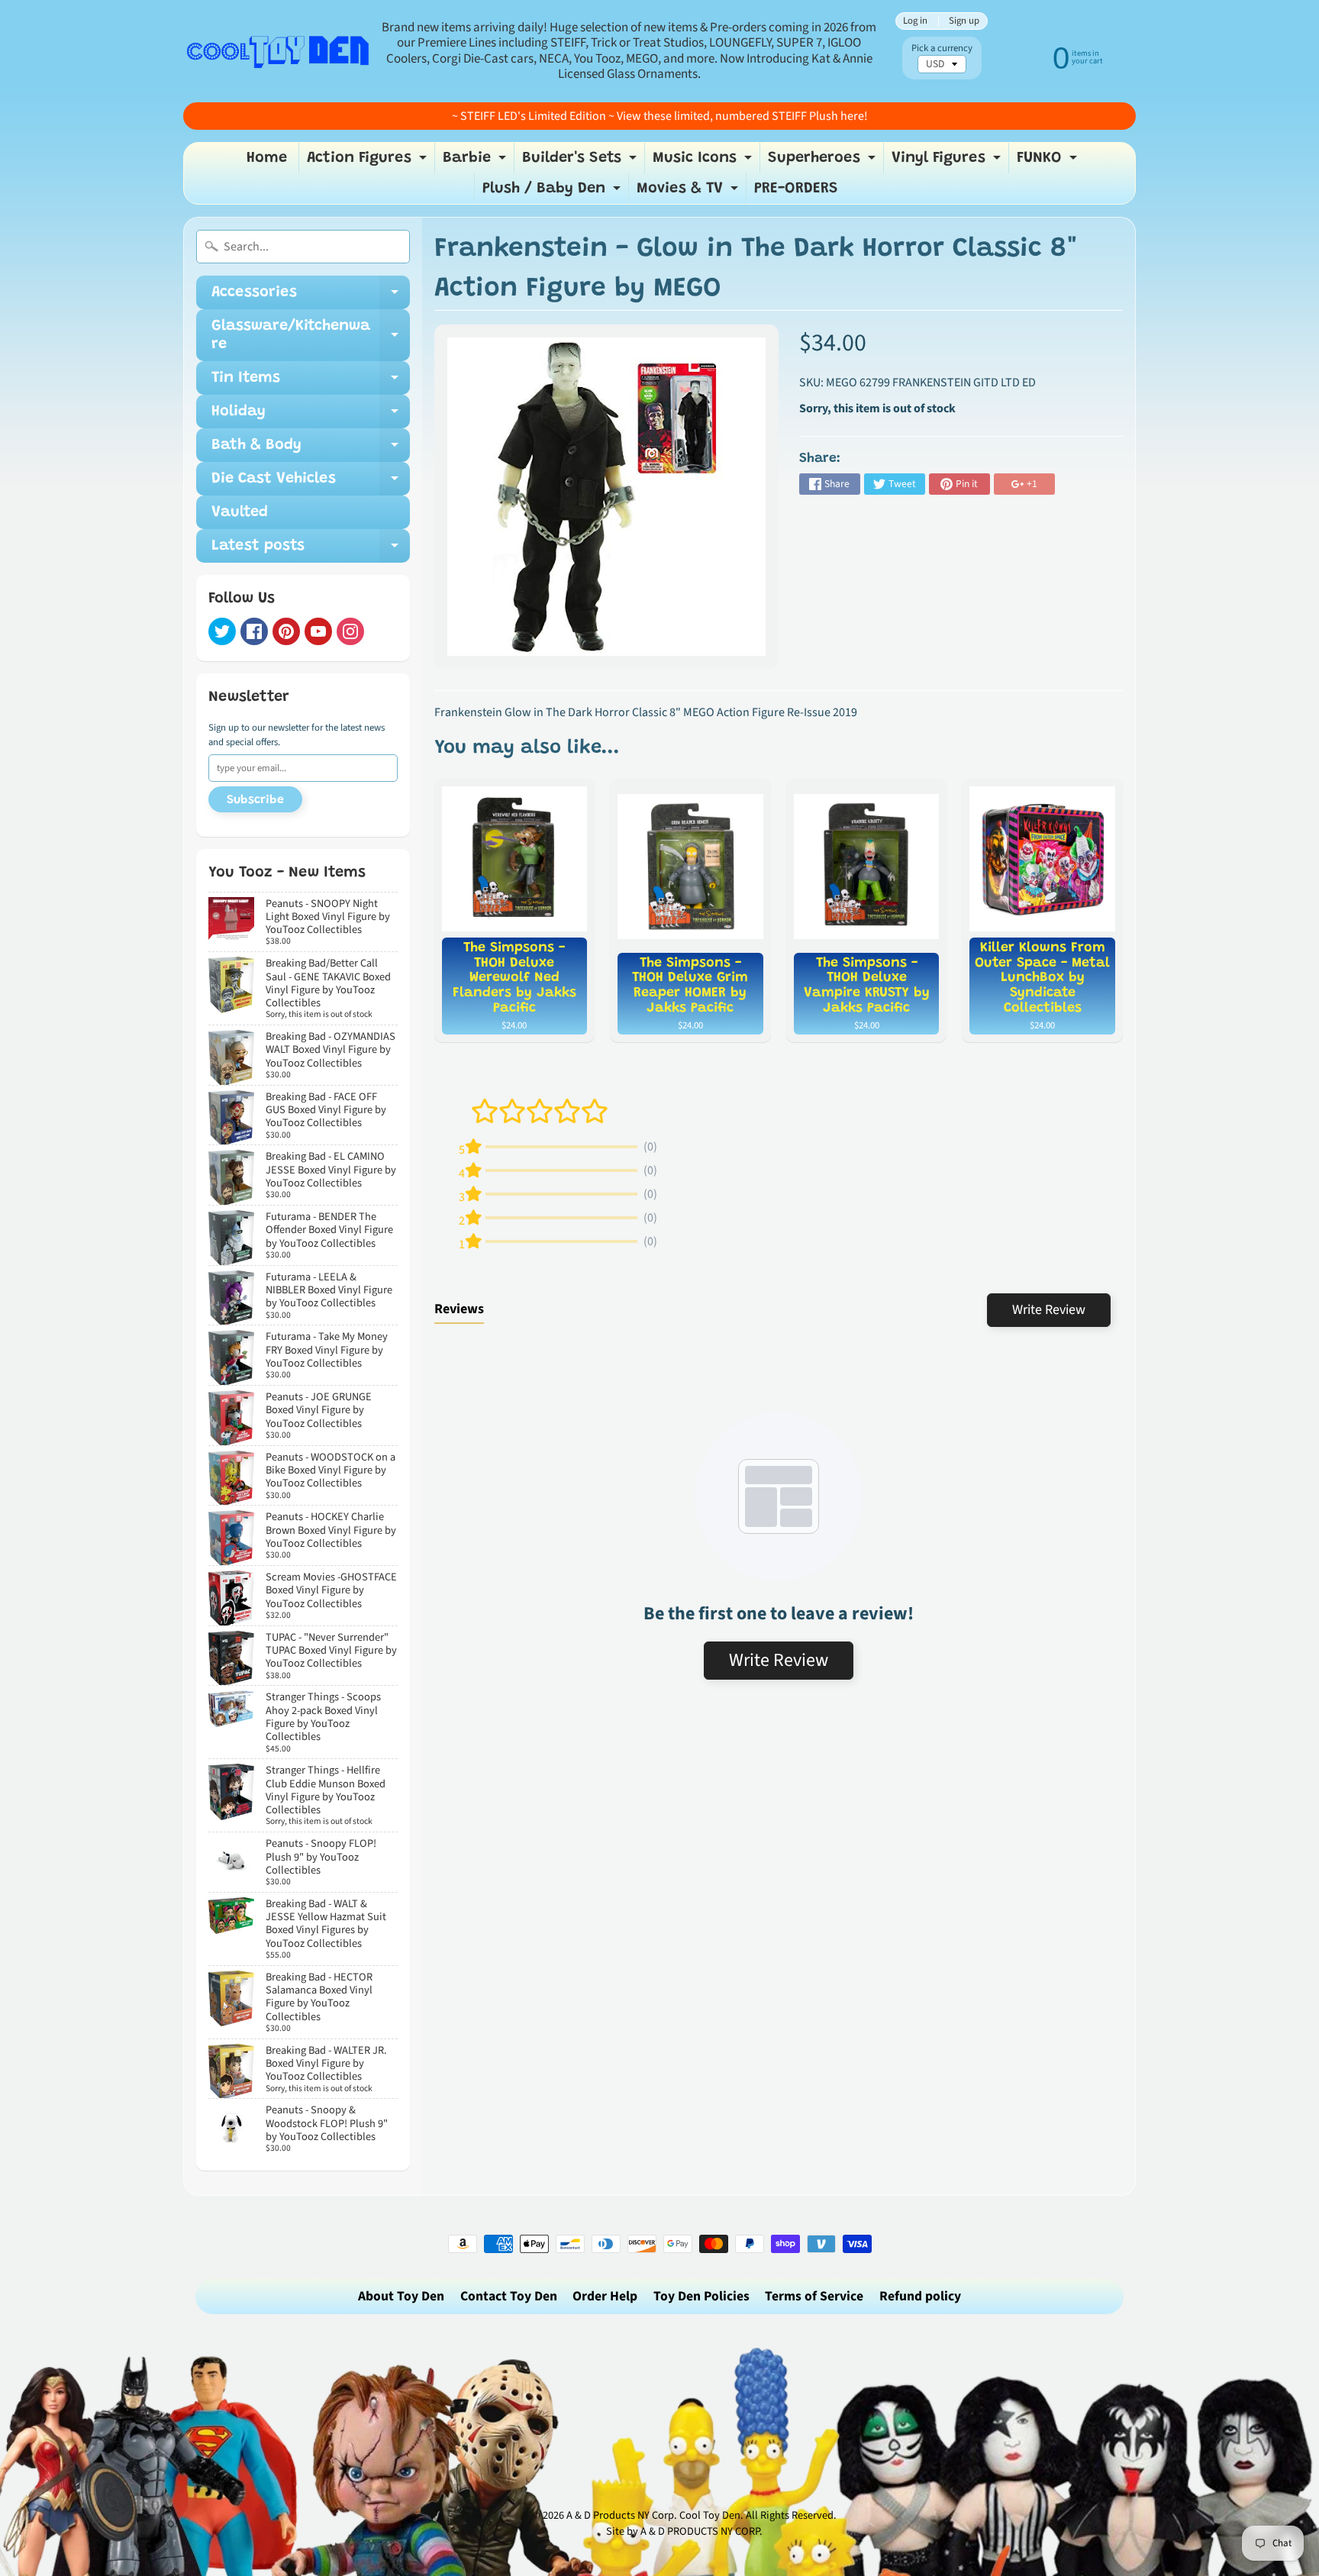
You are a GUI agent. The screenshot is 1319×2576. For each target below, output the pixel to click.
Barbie (476, 162)
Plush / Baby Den (553, 192)
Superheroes (824, 162)
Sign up (964, 21)
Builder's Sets (581, 162)
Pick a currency (942, 48)
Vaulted (240, 512)
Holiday (311, 416)
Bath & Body (311, 450)
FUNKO (1049, 162)
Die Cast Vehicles (311, 483)
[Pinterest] (286, 631)
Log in (915, 21)
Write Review (1049, 1310)
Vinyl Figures (948, 162)
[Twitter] (222, 631)
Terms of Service (814, 2296)
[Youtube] (318, 631)
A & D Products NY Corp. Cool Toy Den (653, 2515)
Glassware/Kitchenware (311, 336)
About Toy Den (401, 2296)
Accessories (311, 297)
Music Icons (704, 162)
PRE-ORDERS (796, 189)
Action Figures (369, 162)
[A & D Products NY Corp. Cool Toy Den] (279, 51)
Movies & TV (689, 192)
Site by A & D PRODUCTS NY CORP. (684, 2531)
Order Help (605, 2296)
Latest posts (311, 550)
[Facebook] (254, 631)
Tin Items (311, 383)
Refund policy (920, 2296)
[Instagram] (350, 631)
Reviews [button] (459, 1309)
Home (267, 158)
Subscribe (255, 800)
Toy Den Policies (701, 2296)
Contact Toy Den (509, 2296)
